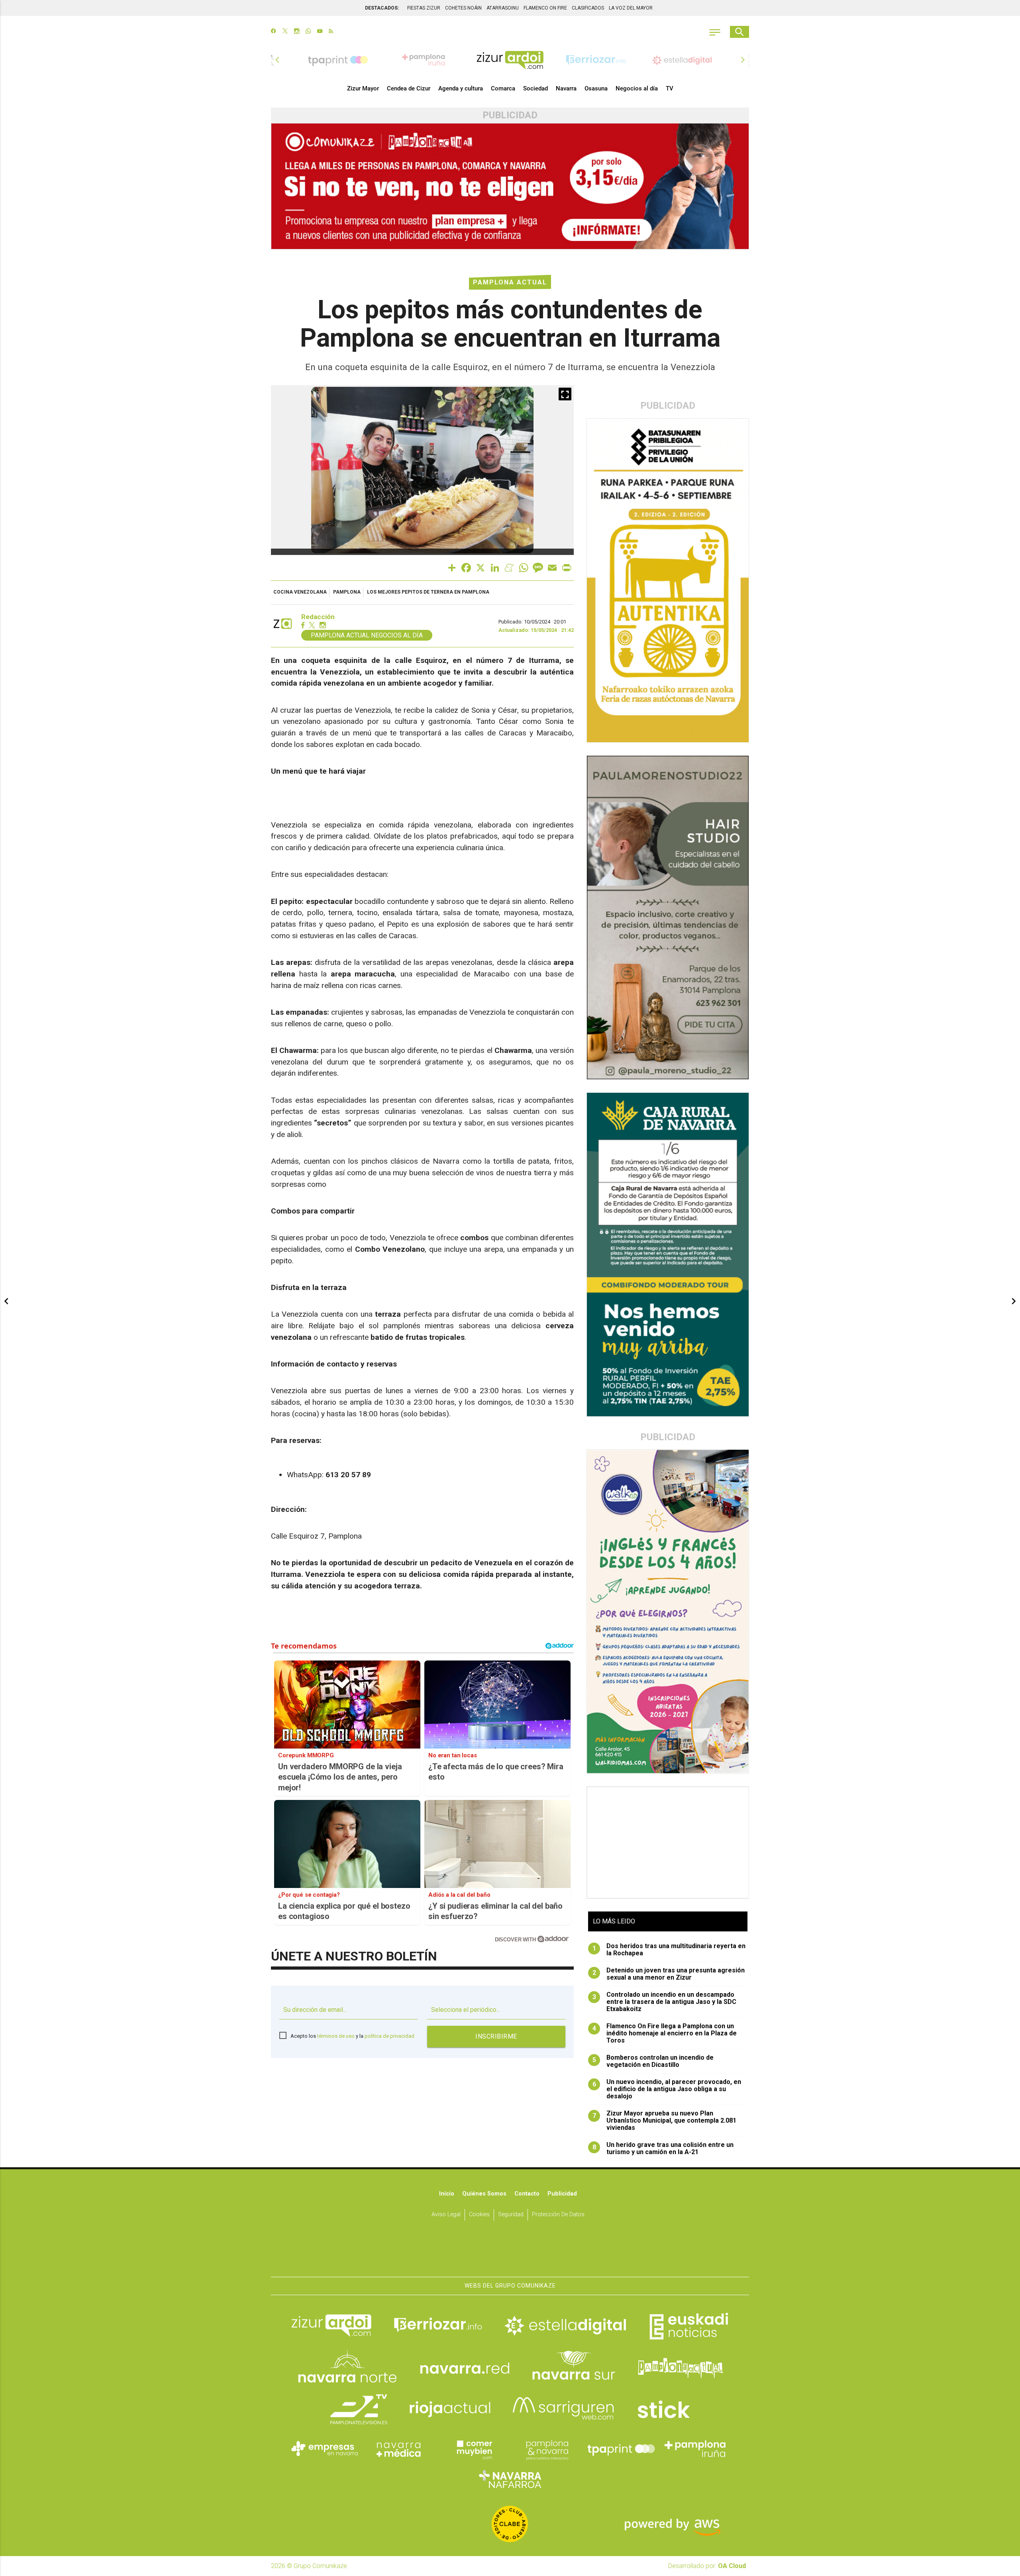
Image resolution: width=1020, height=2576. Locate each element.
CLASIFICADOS (588, 8)
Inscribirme (496, 2036)
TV (670, 88)
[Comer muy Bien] (473, 2449)
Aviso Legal (446, 2214)
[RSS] (331, 32)
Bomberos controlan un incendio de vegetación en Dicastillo (653, 2061)
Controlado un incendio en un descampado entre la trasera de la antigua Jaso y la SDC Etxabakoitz (665, 2002)
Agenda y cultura (461, 88)
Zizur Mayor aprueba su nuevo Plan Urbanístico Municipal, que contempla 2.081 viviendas (665, 2121)
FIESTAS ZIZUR (424, 8)
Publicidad (562, 2194)
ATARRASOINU (503, 8)
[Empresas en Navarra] (325, 2449)
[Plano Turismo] (547, 2449)
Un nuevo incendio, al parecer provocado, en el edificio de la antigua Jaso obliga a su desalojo (667, 2089)
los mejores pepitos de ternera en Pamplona (428, 592)
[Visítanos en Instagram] (297, 32)
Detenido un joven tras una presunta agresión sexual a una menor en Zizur (669, 1974)
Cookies (479, 2214)
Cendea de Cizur (409, 88)
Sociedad (535, 88)
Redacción (318, 617)
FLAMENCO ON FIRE (545, 8)
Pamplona (347, 592)
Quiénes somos (484, 2194)
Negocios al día (637, 88)
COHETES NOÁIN (463, 8)
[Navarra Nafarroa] (510, 2479)
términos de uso (336, 2036)
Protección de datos (558, 2214)
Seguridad (511, 2214)
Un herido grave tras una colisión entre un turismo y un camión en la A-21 (663, 2149)
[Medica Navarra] (399, 2449)
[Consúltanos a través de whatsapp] (308, 32)
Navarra (566, 88)
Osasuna (596, 88)
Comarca (503, 88)
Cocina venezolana (300, 592)
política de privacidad (389, 2036)
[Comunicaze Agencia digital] (510, 2252)
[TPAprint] (621, 2449)
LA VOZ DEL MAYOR (631, 8)
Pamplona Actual (510, 282)
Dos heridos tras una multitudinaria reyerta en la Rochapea (669, 1950)
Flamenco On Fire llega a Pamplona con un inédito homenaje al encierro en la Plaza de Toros (665, 2033)
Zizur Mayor (363, 88)
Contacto (527, 2194)
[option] (510, 60)
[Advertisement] (668, 1843)
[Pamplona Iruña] (695, 2449)
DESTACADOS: (382, 8)
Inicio (447, 2194)
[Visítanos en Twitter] (285, 32)
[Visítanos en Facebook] (274, 32)
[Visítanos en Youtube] (320, 32)
